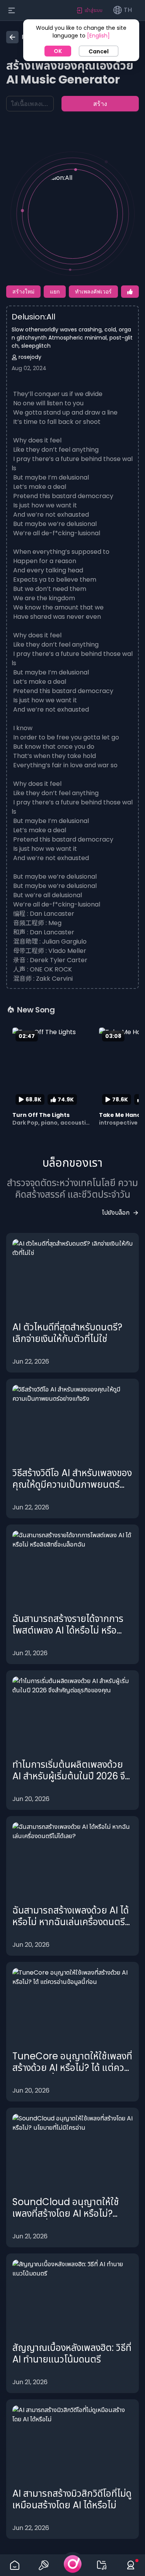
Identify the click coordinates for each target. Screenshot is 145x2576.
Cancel (99, 51)
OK (58, 51)
